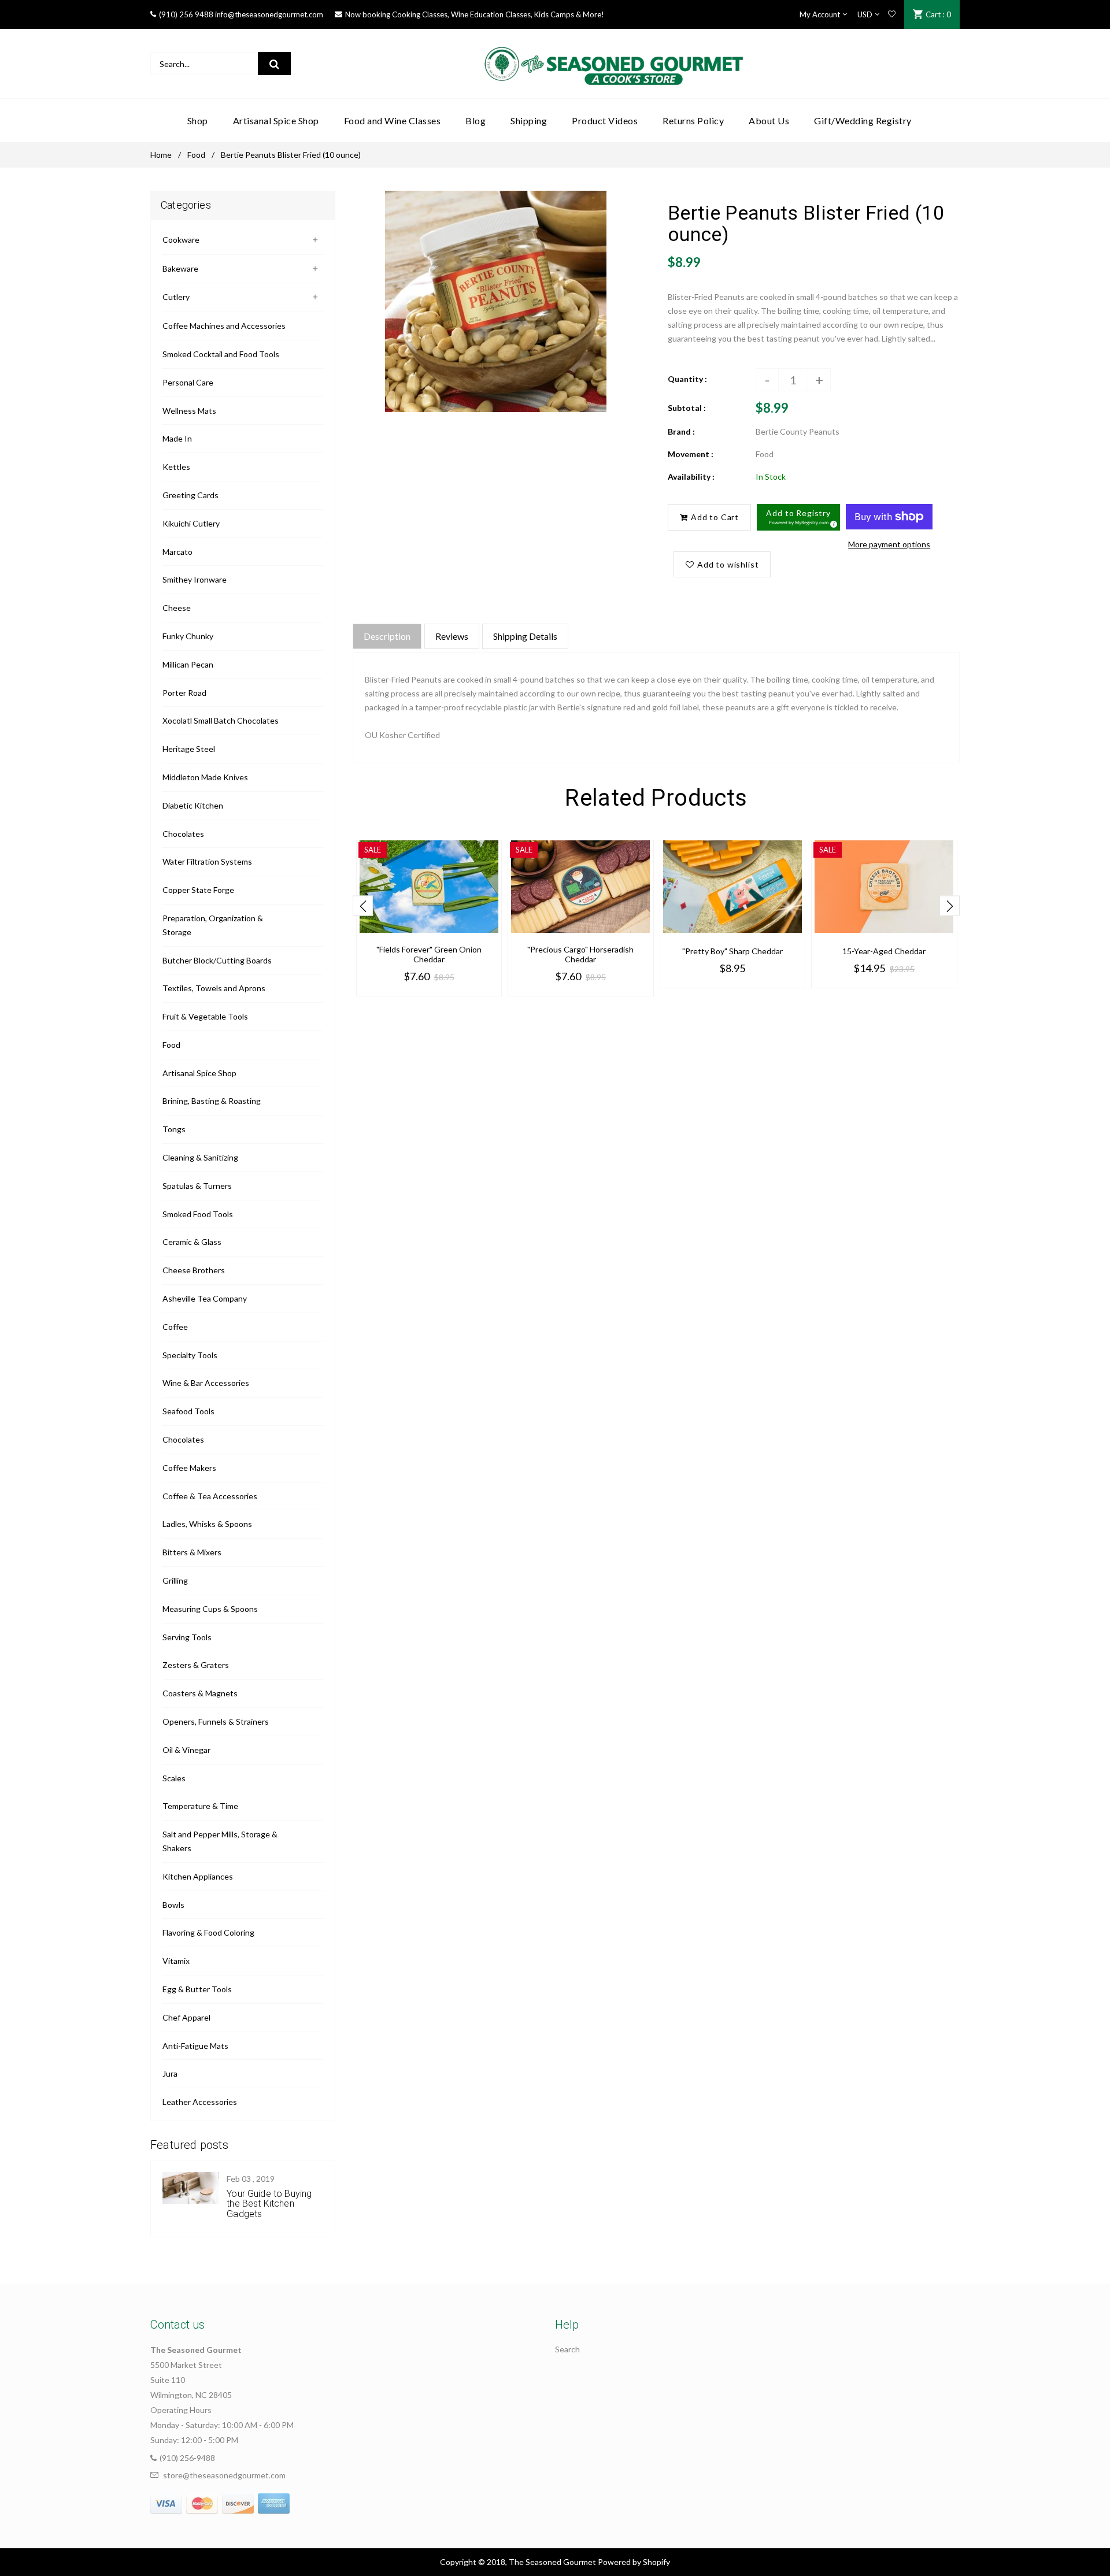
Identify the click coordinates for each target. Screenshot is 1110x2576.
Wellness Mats (189, 411)
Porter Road (184, 693)
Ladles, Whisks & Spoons (207, 1524)
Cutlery (176, 297)
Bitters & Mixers (192, 1552)
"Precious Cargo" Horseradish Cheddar (580, 954)
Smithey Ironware (195, 579)
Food (196, 155)
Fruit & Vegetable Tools (205, 1016)
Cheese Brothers (194, 1270)
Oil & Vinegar (186, 1750)
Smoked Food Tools (198, 1214)
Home (161, 155)
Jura (170, 2073)
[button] (798, 517)
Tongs (174, 1129)
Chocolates (183, 834)
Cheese (177, 608)
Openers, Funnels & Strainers (216, 1721)
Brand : (681, 431)
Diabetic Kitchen (193, 805)
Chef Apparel (186, 2017)
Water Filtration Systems (207, 861)
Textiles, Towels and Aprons (214, 988)
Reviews (452, 636)
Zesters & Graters (196, 1665)
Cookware (181, 240)
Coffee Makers (189, 1468)
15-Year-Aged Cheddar (884, 951)
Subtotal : (687, 408)
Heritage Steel (189, 749)
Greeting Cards (190, 495)
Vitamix (176, 1961)
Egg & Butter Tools (197, 1989)
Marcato (177, 552)
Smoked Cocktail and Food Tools (221, 354)
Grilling (175, 1580)
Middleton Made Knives (205, 777)
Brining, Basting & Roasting (212, 1101)
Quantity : (687, 379)
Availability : (691, 477)
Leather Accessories (200, 2102)
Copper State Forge (198, 890)
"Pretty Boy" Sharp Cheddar (732, 951)
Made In (177, 438)
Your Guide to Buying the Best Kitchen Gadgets (269, 2204)
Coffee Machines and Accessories (224, 326)
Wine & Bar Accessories (206, 1383)
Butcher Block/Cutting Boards (217, 960)
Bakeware (180, 268)
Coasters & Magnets (200, 1693)
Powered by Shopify (634, 2562)
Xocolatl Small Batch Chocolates (221, 720)
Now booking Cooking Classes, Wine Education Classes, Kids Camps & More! (475, 14)
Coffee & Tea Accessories (210, 1496)
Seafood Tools (188, 1411)
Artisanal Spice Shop (199, 1073)
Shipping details (525, 636)
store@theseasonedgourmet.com (224, 2475)
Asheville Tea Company (205, 1298)
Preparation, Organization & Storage (213, 925)
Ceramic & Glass (192, 1242)
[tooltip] (832, 522)
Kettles (176, 467)
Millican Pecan (188, 664)
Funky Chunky (188, 636)
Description (387, 636)
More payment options (889, 544)
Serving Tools (187, 1637)
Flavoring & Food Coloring (208, 1932)
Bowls (173, 1905)
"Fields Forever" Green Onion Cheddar (429, 954)
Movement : (691, 454)
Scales (174, 1778)
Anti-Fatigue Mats (195, 2046)
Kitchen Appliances (198, 1876)
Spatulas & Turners (197, 1186)
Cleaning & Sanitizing (200, 1157)
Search (567, 2349)
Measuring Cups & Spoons (210, 1609)
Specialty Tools (190, 1355)
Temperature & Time (200, 1806)
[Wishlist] (892, 14)
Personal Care (188, 382)
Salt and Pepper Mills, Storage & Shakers (220, 1841)
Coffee (175, 1327)
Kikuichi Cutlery (191, 523)
